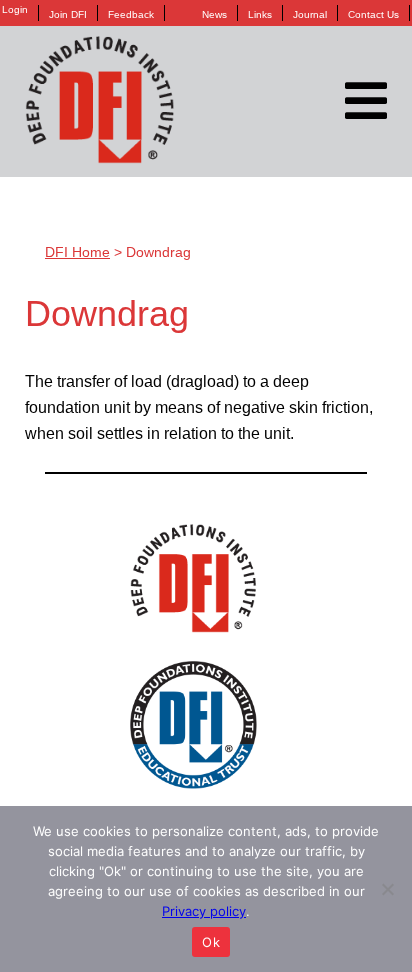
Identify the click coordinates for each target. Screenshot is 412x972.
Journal (310, 14)
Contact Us (373, 14)
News (214, 14)
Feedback (131, 14)
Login (15, 10)
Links (260, 14)
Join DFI (68, 14)
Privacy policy (204, 911)
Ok (211, 942)
